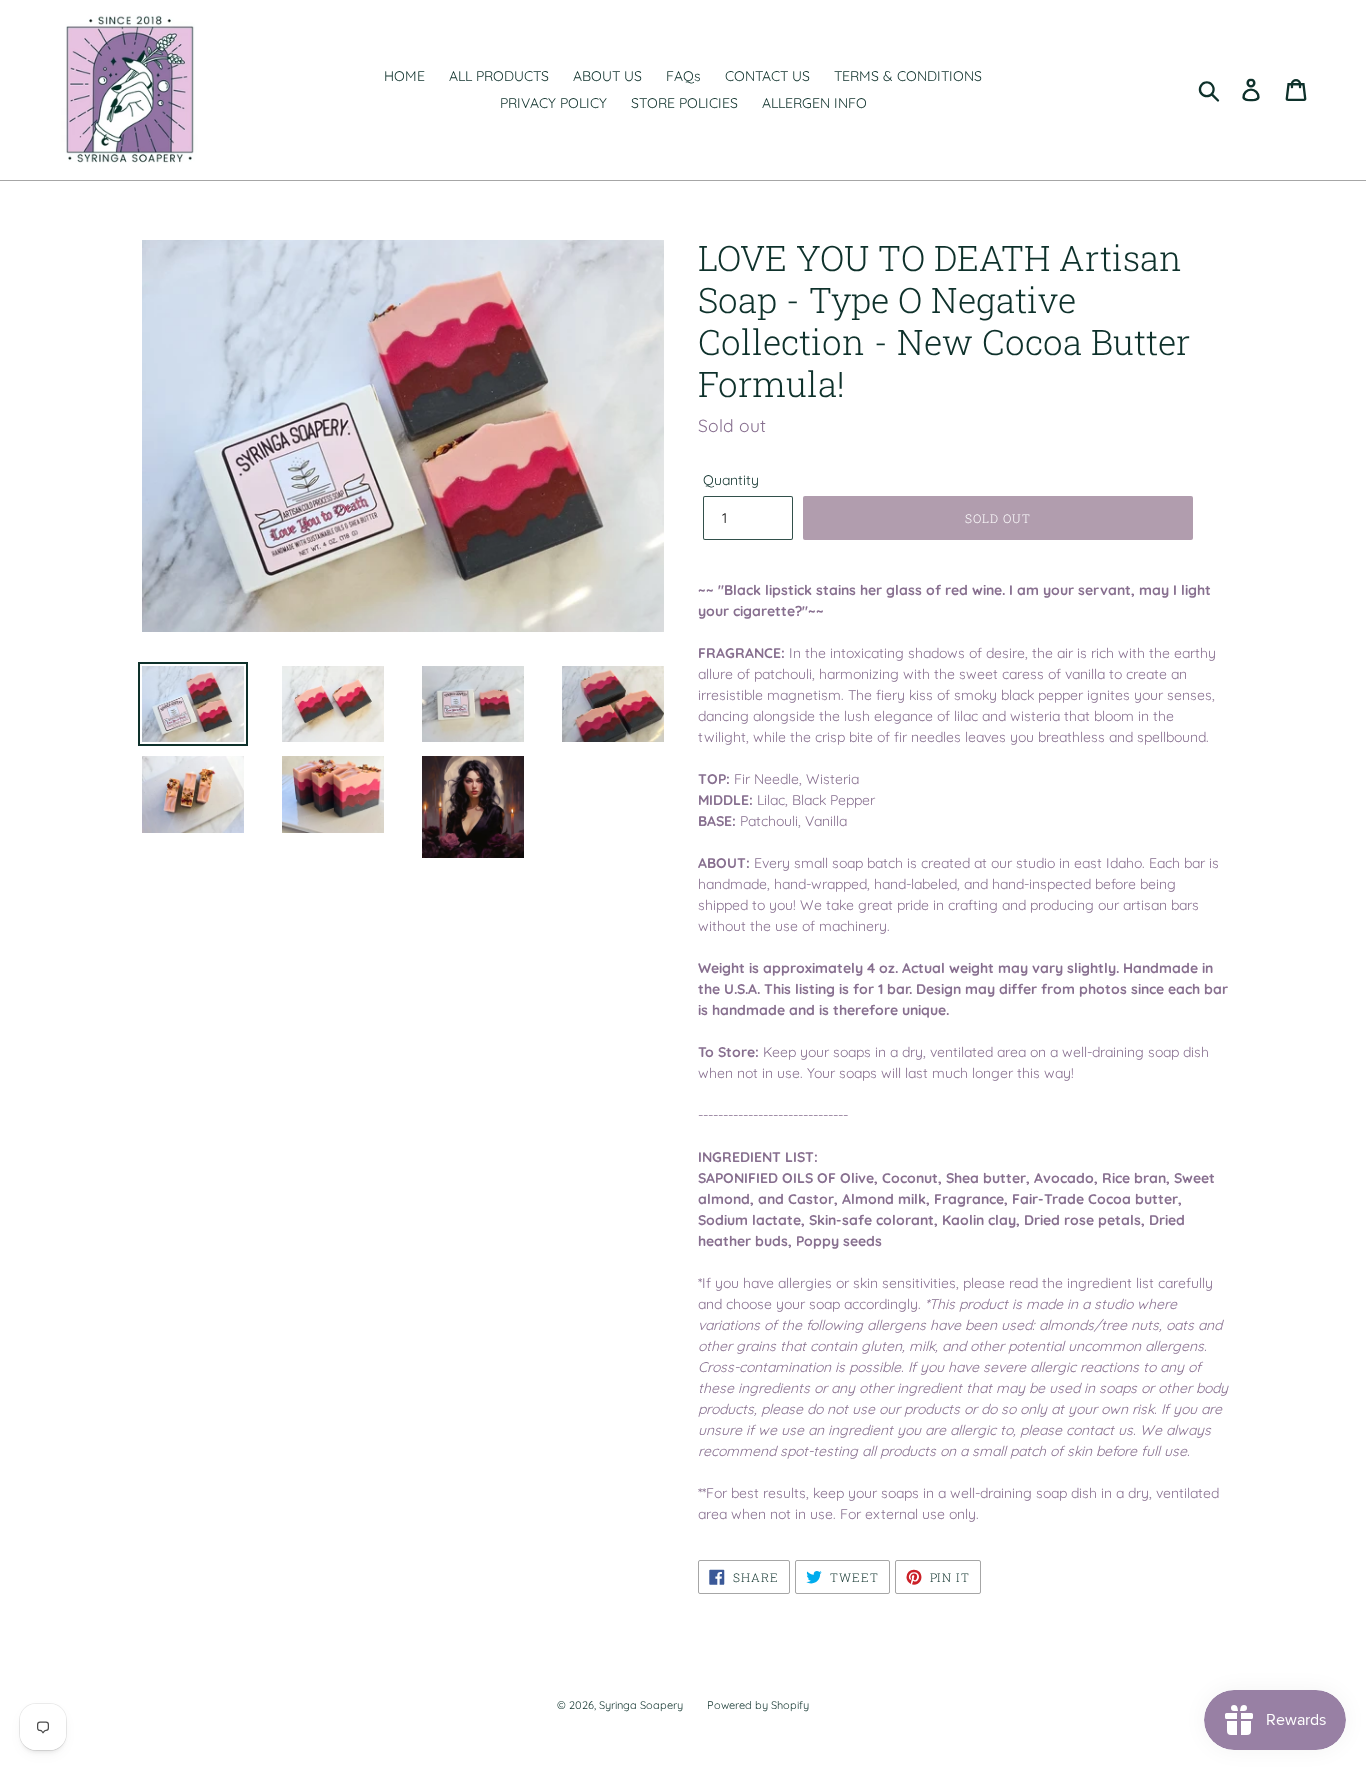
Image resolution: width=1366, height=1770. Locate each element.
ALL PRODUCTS (499, 76)
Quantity (731, 480)
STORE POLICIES (684, 103)
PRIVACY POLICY (553, 103)
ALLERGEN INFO (814, 103)
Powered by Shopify (758, 1705)
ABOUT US (607, 76)
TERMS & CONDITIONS (908, 76)
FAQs (683, 76)
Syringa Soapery (641, 1705)
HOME (404, 76)
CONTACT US (767, 76)
